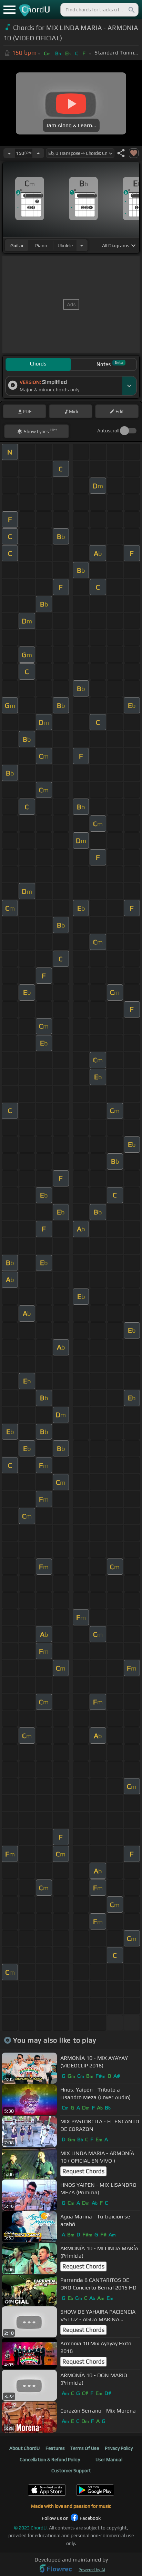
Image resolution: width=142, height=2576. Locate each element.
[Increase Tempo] (38, 153)
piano (41, 245)
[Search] (131, 10)
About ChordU (24, 2448)
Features (55, 2448)
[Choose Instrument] (82, 245)
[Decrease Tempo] (9, 153)
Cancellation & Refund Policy (50, 2459)
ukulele (65, 245)
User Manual (109, 2459)
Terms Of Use (85, 2448)
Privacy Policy (119, 2448)
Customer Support (71, 2470)
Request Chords (83, 2171)
